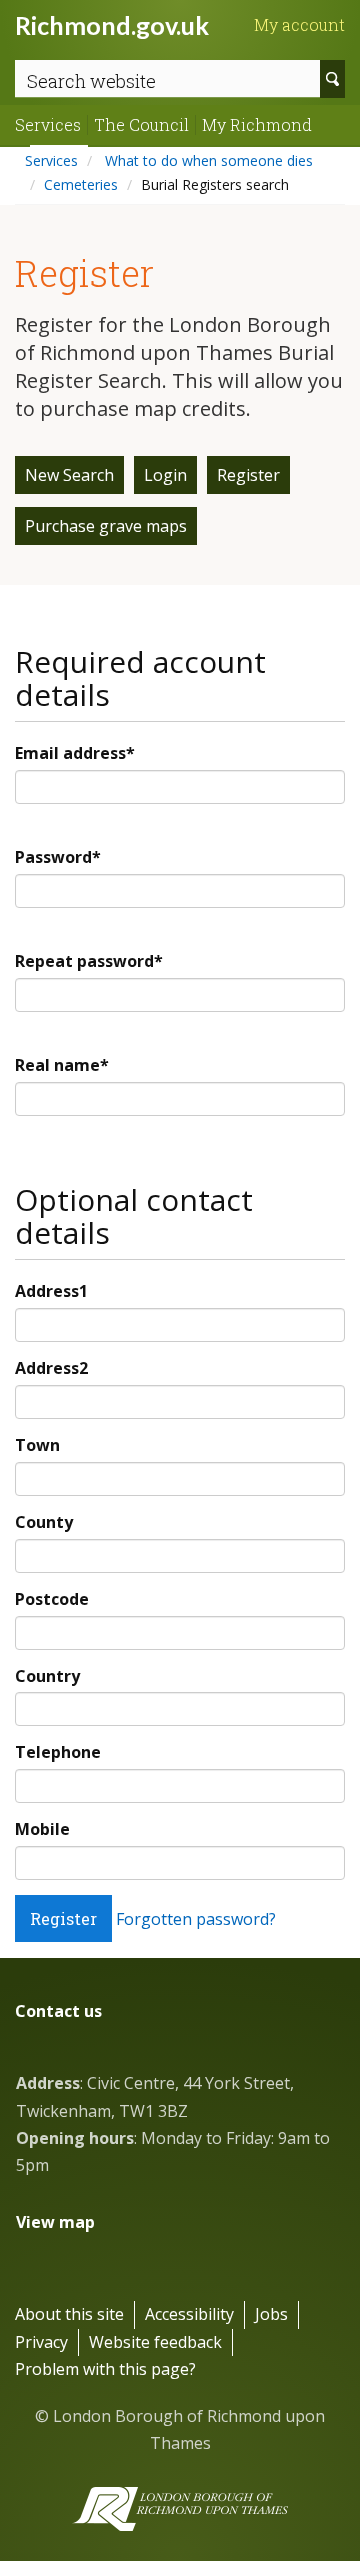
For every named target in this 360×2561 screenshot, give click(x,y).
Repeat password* (89, 961)
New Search (69, 475)
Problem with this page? (105, 2369)
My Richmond (257, 125)
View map (55, 2222)
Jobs (271, 2314)
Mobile (42, 1829)
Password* (58, 857)
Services (48, 125)
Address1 (51, 1291)
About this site (69, 2314)
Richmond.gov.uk (112, 25)
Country (47, 1676)
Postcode (52, 1599)
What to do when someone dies (207, 160)
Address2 (51, 1368)
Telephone (58, 1752)
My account (299, 25)
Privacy (41, 2342)
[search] (332, 79)
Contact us (58, 2011)
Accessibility (189, 2314)
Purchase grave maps (106, 526)
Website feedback (155, 2342)
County (44, 1522)
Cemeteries (81, 184)
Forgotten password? (196, 1919)
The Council (141, 125)
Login (165, 475)
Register (248, 475)
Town (37, 1445)
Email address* (75, 753)
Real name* (62, 1065)
